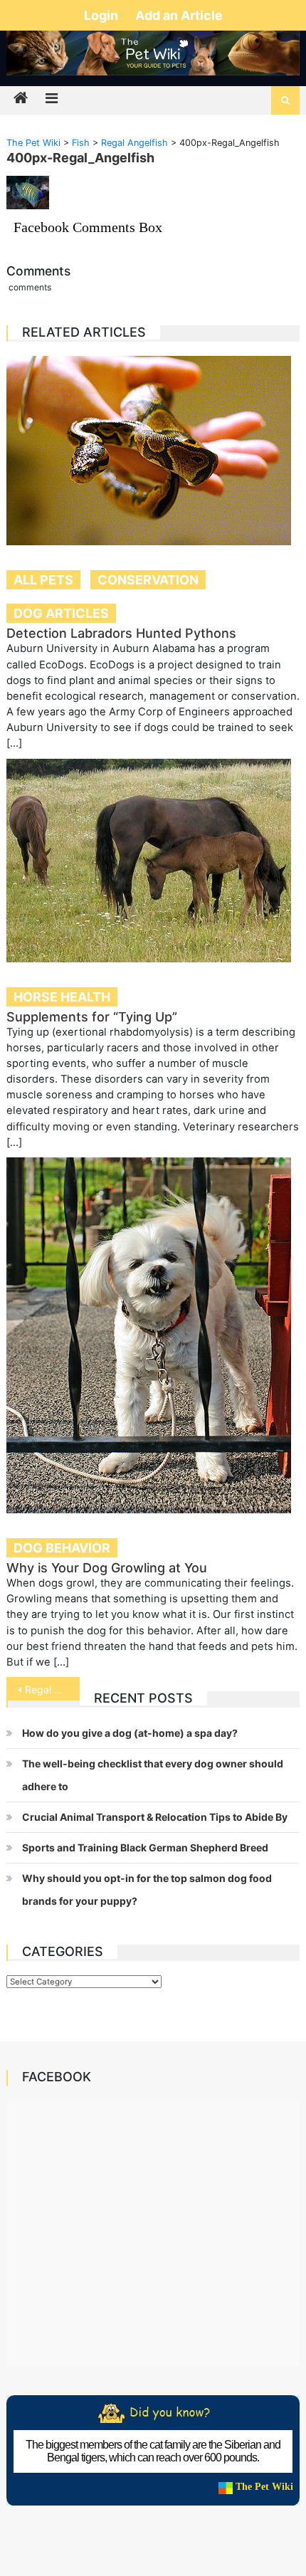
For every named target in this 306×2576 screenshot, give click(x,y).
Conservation (148, 580)
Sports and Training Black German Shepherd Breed (145, 1847)
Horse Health (62, 997)
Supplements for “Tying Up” (92, 1017)
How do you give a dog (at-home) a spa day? (130, 1733)
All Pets (43, 580)
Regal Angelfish (52, 1689)
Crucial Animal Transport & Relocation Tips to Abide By (155, 1817)
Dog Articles (61, 613)
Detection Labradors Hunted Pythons (121, 633)
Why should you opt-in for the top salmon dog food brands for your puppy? (147, 1889)
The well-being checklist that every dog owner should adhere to (153, 1775)
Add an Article (179, 15)
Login (102, 15)
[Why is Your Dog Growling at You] (153, 1335)
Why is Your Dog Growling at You (107, 1568)
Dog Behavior (62, 1548)
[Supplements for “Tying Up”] (153, 861)
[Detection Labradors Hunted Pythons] (153, 451)
